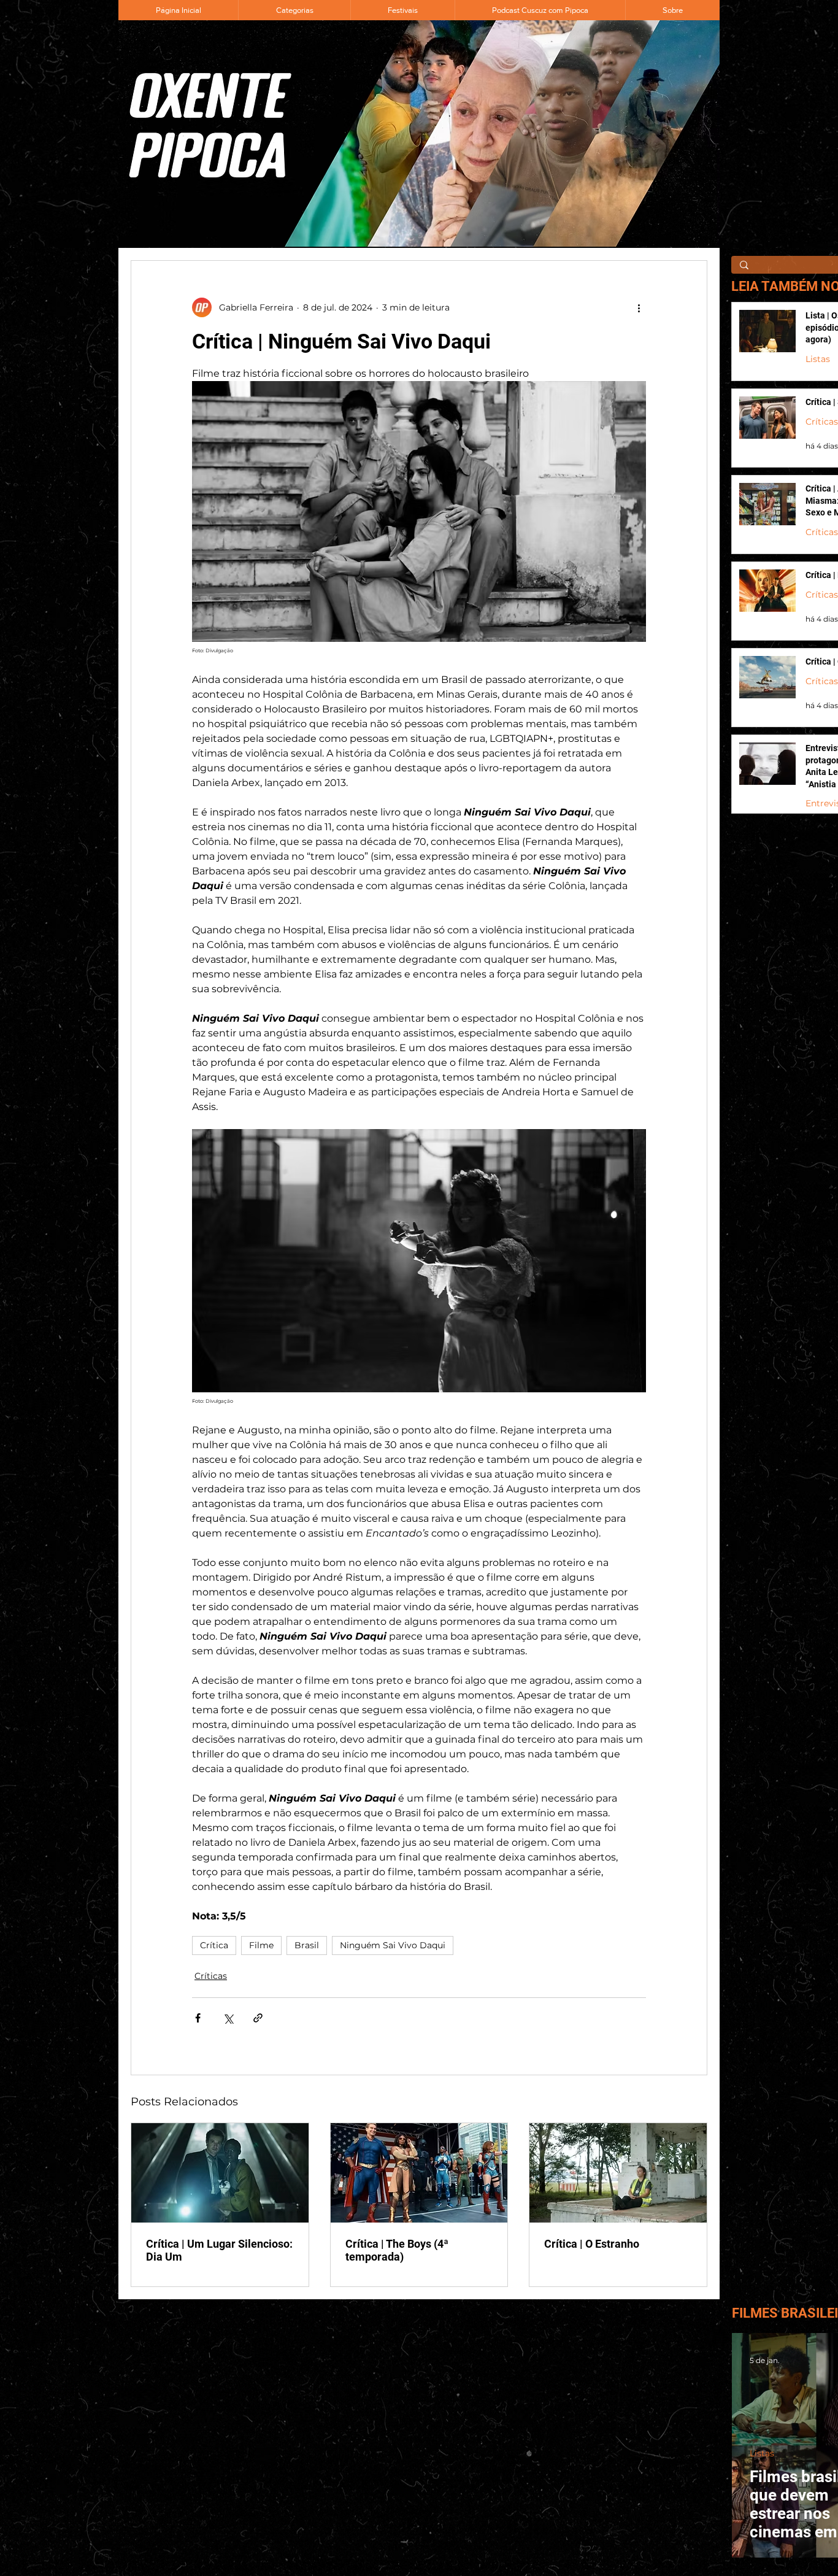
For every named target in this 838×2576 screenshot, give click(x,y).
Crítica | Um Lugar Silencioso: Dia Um (219, 2250)
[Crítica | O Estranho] (618, 2173)
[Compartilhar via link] (258, 2018)
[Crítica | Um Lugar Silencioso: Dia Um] (220, 2173)
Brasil (307, 1945)
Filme (261, 1945)
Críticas (211, 1976)
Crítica (214, 1945)
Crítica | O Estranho (592, 2244)
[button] (294, 10)
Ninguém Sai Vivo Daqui (393, 1945)
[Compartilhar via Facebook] (198, 2018)
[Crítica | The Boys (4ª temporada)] (419, 2173)
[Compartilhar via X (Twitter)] (228, 2018)
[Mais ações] (639, 307)
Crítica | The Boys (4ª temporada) (397, 2250)
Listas (818, 359)
